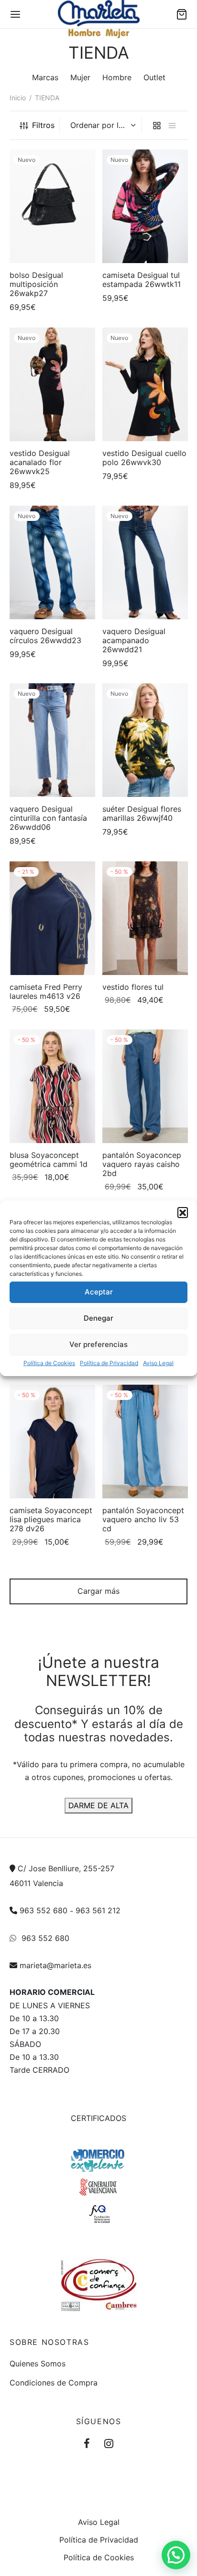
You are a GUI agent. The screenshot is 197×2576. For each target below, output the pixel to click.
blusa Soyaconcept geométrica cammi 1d (49, 1160)
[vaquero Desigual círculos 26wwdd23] (52, 562)
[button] (183, 1212)
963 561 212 (98, 1910)
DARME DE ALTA (98, 1805)
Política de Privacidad (109, 1362)
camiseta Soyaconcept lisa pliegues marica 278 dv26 (51, 1519)
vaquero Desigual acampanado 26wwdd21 (134, 640)
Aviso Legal (158, 1362)
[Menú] (15, 14)
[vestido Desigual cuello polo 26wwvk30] (145, 384)
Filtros (43, 125)
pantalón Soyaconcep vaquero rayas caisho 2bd (142, 1164)
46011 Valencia (36, 1883)
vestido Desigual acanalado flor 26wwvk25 (40, 462)
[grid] (157, 125)
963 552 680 (44, 1910)
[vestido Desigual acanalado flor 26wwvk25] (52, 384)
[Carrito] (182, 14)
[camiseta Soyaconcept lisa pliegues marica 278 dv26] (52, 1442)
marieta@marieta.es (55, 1965)
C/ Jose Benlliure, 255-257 (66, 1868)
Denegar (98, 1318)
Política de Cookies (49, 1362)
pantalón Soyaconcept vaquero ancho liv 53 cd (143, 1519)
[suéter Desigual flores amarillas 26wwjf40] (145, 740)
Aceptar (99, 1292)
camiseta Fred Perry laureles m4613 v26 (46, 991)
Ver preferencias (98, 1344)
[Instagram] (109, 2444)
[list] (172, 125)
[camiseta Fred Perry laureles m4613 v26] (52, 918)
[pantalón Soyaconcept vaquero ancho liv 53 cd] (145, 1442)
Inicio (18, 98)
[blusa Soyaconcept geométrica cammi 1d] (52, 1086)
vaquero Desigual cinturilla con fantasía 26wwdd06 (48, 818)
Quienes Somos (38, 2364)
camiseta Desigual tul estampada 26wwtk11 (142, 280)
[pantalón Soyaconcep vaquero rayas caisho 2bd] (145, 1086)
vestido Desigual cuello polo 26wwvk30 (144, 458)
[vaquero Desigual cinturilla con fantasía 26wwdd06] (52, 740)
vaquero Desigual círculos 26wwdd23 (45, 636)
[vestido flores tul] (145, 918)
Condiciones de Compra (54, 2383)
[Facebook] (87, 2444)
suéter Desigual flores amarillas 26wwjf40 (142, 813)
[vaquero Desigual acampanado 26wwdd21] (145, 562)
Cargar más (98, 1591)
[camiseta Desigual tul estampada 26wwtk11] (145, 206)
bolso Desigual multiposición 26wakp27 (36, 284)
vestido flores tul (133, 987)
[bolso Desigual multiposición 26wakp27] (52, 206)
